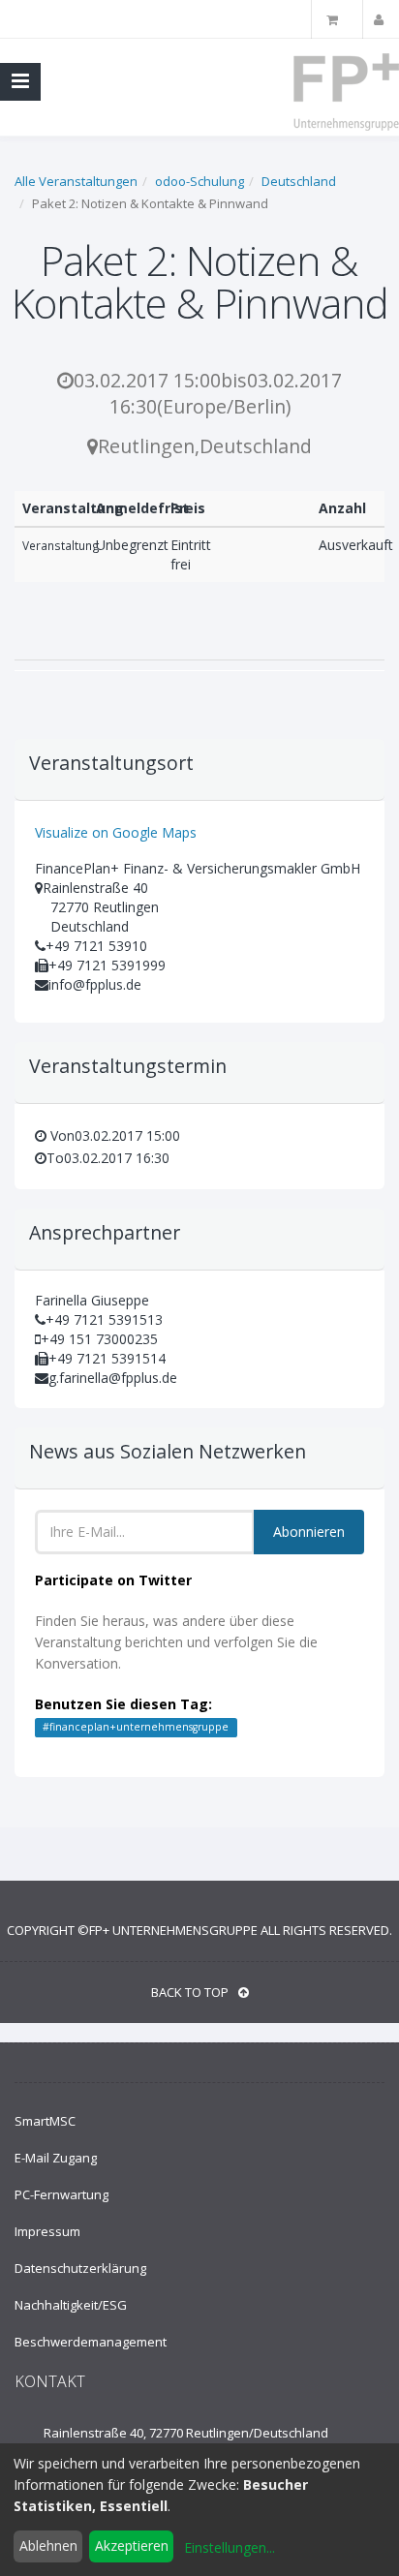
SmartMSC (45, 2121)
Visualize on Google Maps (116, 832)
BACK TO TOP (190, 1992)
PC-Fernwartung (61, 2194)
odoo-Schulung (199, 181)
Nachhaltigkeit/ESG (71, 2305)
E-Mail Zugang (56, 2158)
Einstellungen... (230, 2547)
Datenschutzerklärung (80, 2268)
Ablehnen (48, 2545)
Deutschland (299, 181)
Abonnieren (309, 1532)
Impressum (47, 2231)
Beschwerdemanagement (91, 2342)
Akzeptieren (132, 2545)
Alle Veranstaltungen (76, 181)
